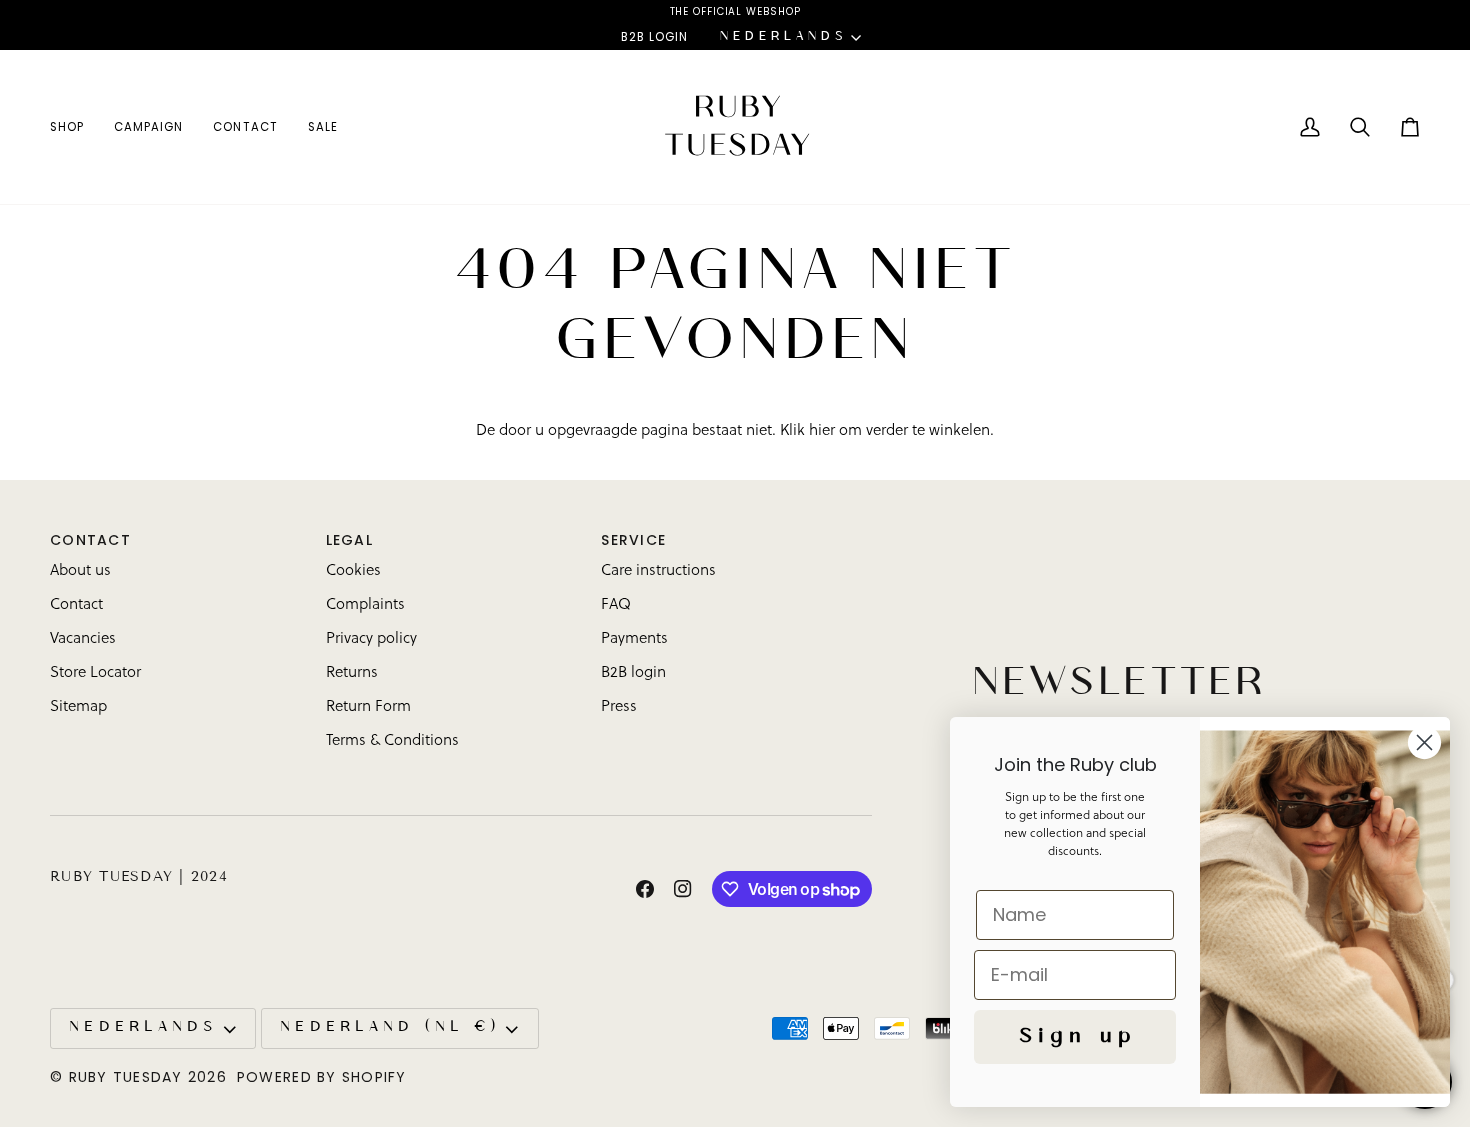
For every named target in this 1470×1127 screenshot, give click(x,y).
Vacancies (83, 639)
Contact (76, 605)
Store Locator (95, 673)
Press (619, 707)
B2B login (633, 673)
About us (80, 571)
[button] (74, 127)
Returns (352, 673)
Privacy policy (371, 639)
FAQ (616, 605)
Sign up (1075, 1037)
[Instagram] (683, 889)
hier (822, 431)
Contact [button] (90, 540)
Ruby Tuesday (126, 1077)
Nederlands (781, 37)
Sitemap (78, 707)
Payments (634, 639)
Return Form (368, 707)
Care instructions (658, 571)
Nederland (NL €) (388, 1028)
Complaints (365, 605)
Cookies (353, 571)
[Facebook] (645, 889)
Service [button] (633, 540)
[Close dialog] (1424, 742)
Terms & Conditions (392, 741)
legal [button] (349, 540)
